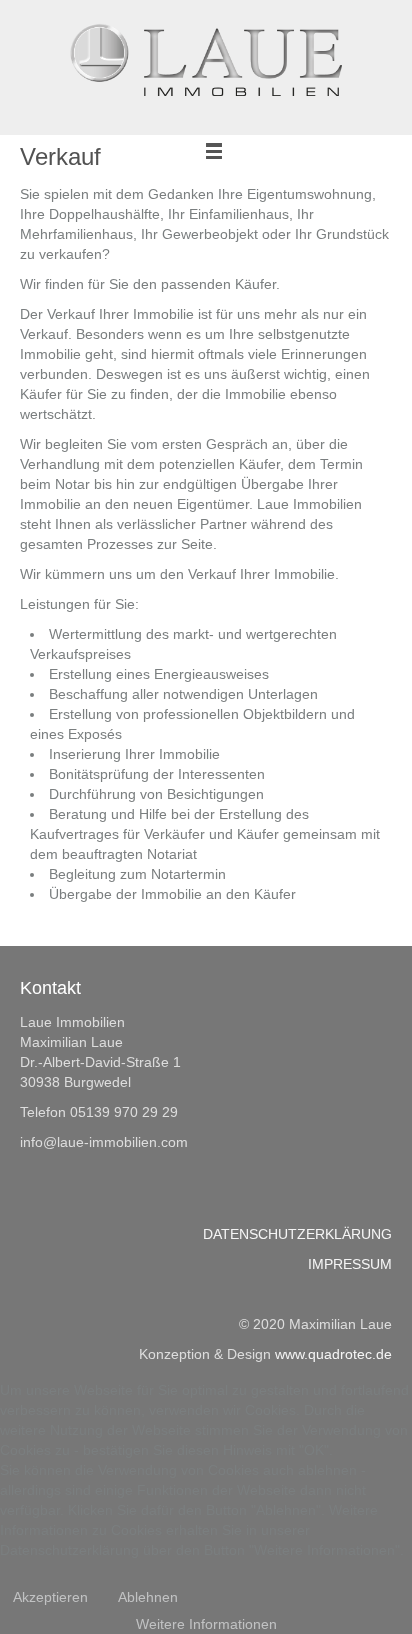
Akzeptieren (50, 1597)
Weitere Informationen (206, 1624)
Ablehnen (148, 1597)
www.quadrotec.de (333, 1354)
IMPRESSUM (350, 1264)
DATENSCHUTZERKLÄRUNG (297, 1234)
